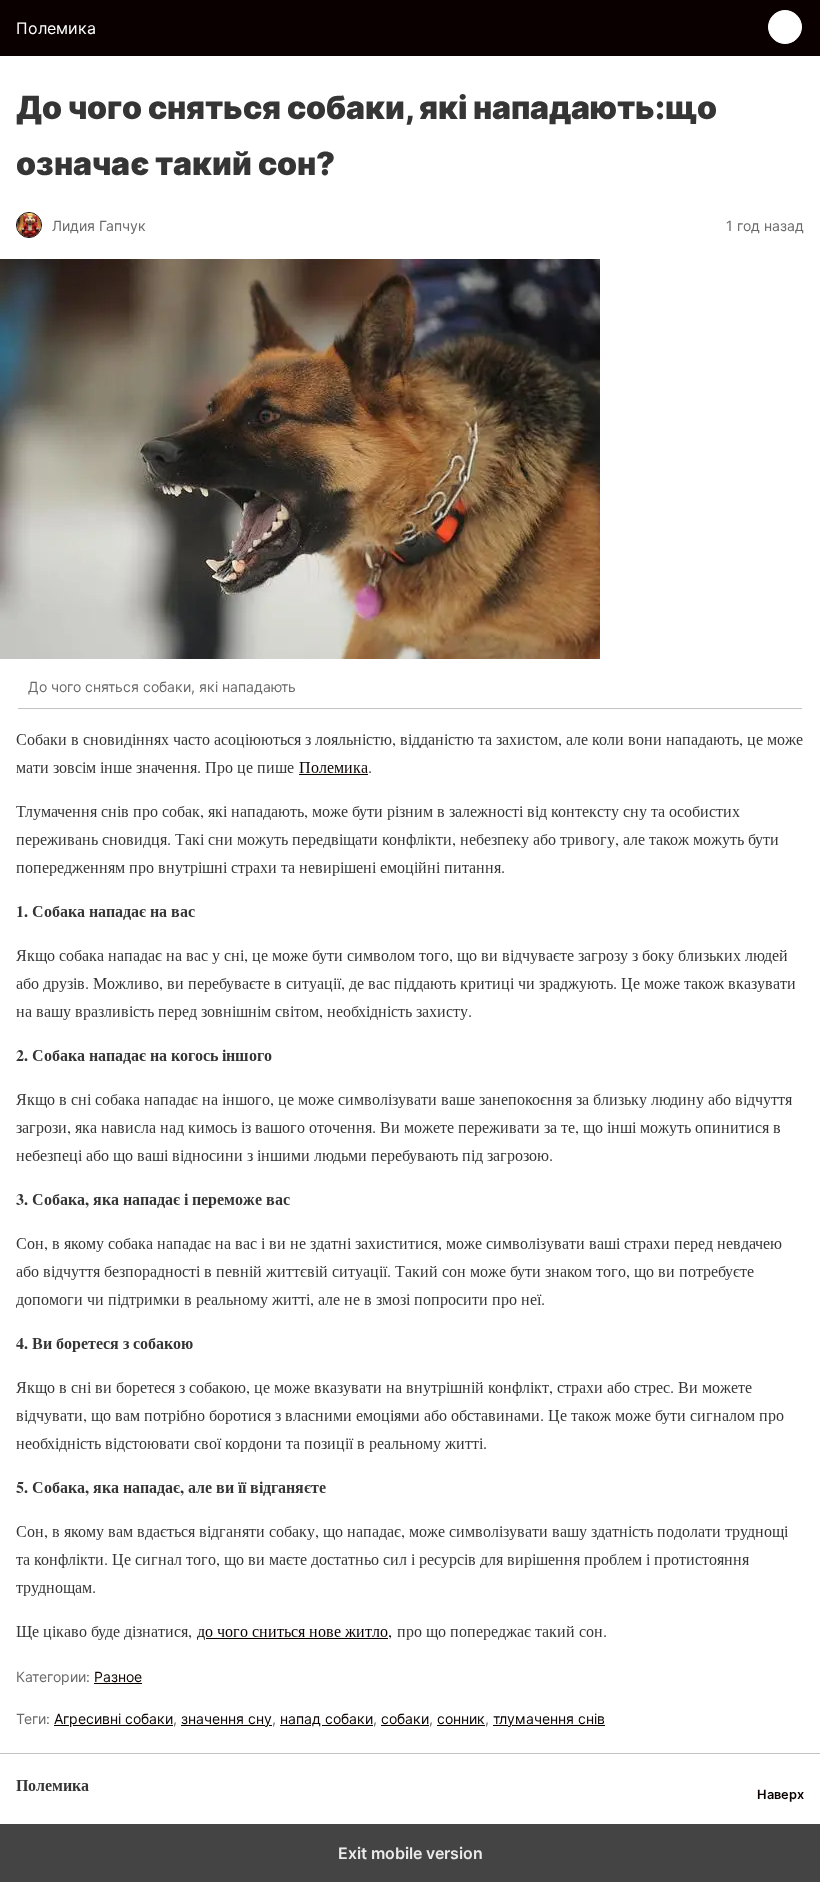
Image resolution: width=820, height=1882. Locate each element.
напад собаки (326, 1718)
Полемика (333, 766)
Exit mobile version (410, 1853)
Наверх (780, 1794)
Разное (118, 1676)
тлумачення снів (549, 1718)
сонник (461, 1718)
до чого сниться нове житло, (294, 1630)
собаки (405, 1718)
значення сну (226, 1718)
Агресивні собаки (113, 1718)
